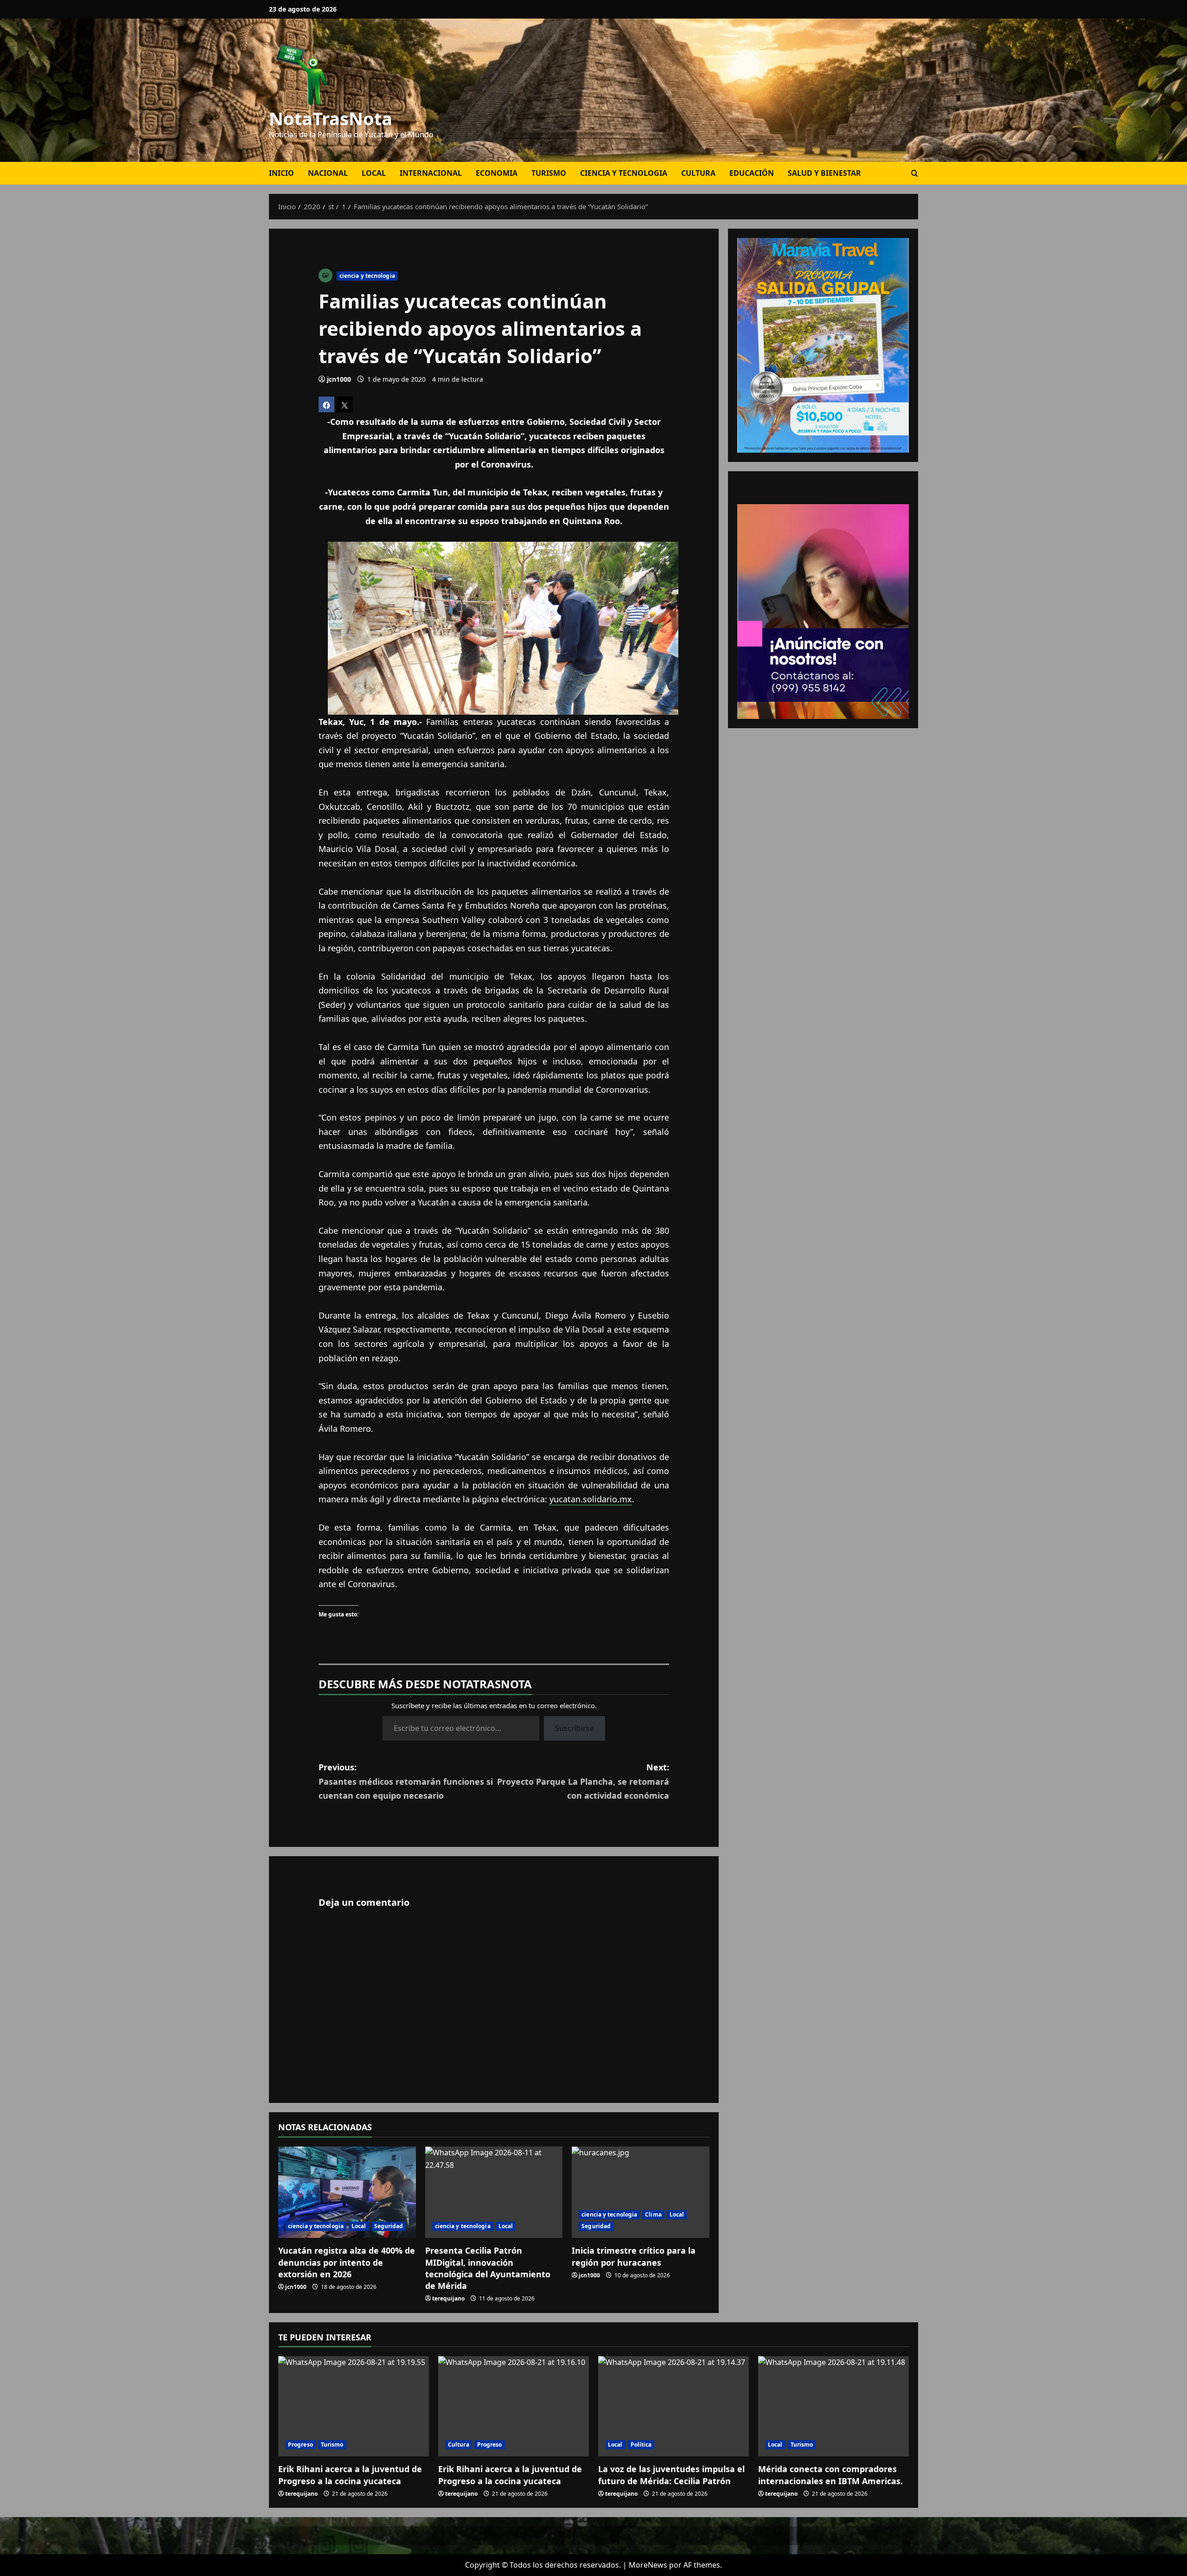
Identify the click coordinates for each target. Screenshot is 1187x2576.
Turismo (549, 173)
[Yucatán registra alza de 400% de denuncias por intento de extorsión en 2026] (347, 2192)
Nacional (328, 173)
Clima (653, 2214)
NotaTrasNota (331, 118)
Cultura (698, 173)
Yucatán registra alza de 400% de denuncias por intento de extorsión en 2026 (347, 2262)
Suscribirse (574, 1728)
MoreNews (648, 2565)
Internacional (431, 173)
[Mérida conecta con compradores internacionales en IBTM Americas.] (833, 2406)
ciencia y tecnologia (624, 173)
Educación (752, 173)
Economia (497, 173)
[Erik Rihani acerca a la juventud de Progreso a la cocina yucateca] (354, 2406)
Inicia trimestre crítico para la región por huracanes (634, 2256)
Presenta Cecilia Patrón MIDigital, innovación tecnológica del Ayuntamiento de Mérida (488, 2268)
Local (374, 173)
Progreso (300, 2445)
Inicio (281, 173)
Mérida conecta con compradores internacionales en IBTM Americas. (830, 2475)
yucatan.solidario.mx (591, 1499)
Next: (583, 1781)
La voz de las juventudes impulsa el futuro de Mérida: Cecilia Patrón (671, 2475)
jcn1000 (339, 379)
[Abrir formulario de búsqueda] (915, 173)
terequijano (448, 2298)
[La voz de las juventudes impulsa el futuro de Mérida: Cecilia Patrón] (673, 2406)
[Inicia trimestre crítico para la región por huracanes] (641, 2192)
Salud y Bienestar (824, 173)
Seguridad (389, 2226)
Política (641, 2445)
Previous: (406, 1781)
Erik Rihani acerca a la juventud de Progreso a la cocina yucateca (350, 2475)
